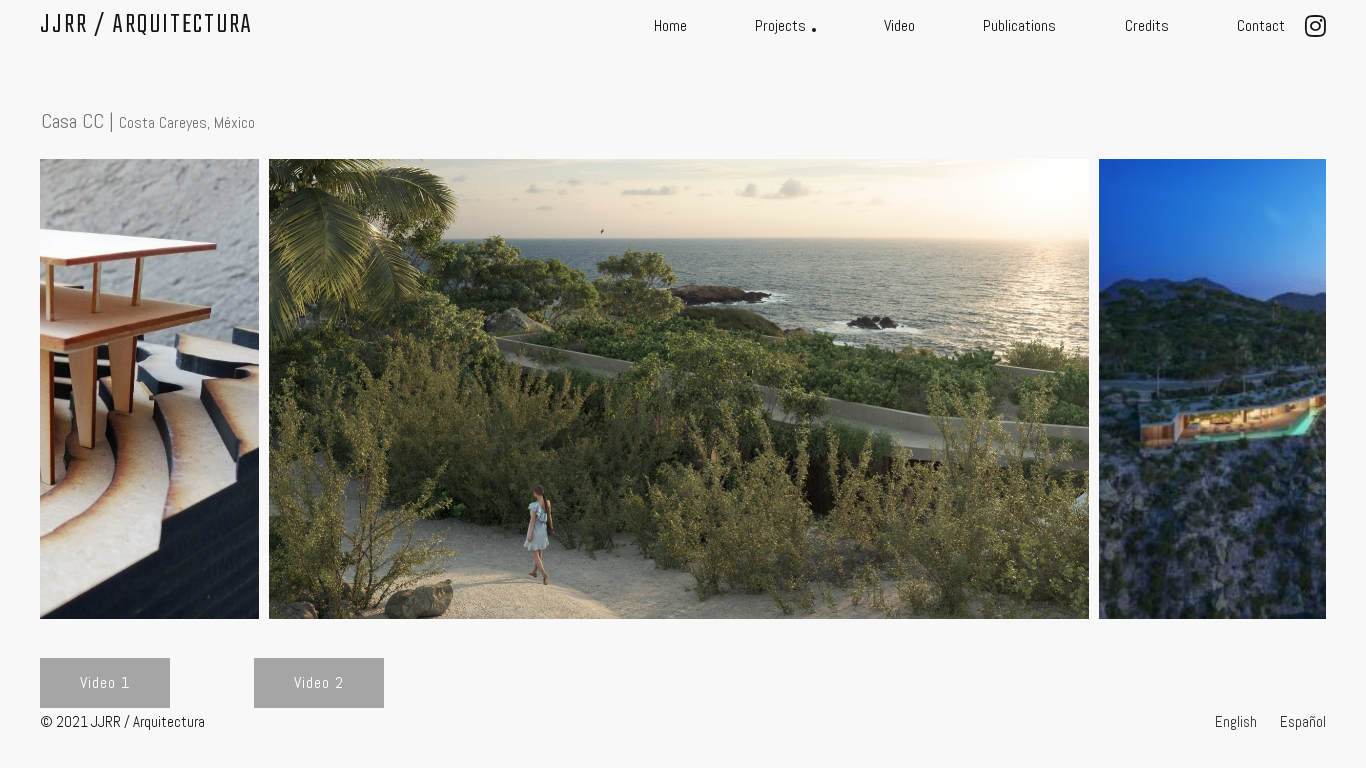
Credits (1147, 26)
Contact (1261, 26)
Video (899, 26)
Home (670, 26)
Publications (1019, 26)
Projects (780, 26)
